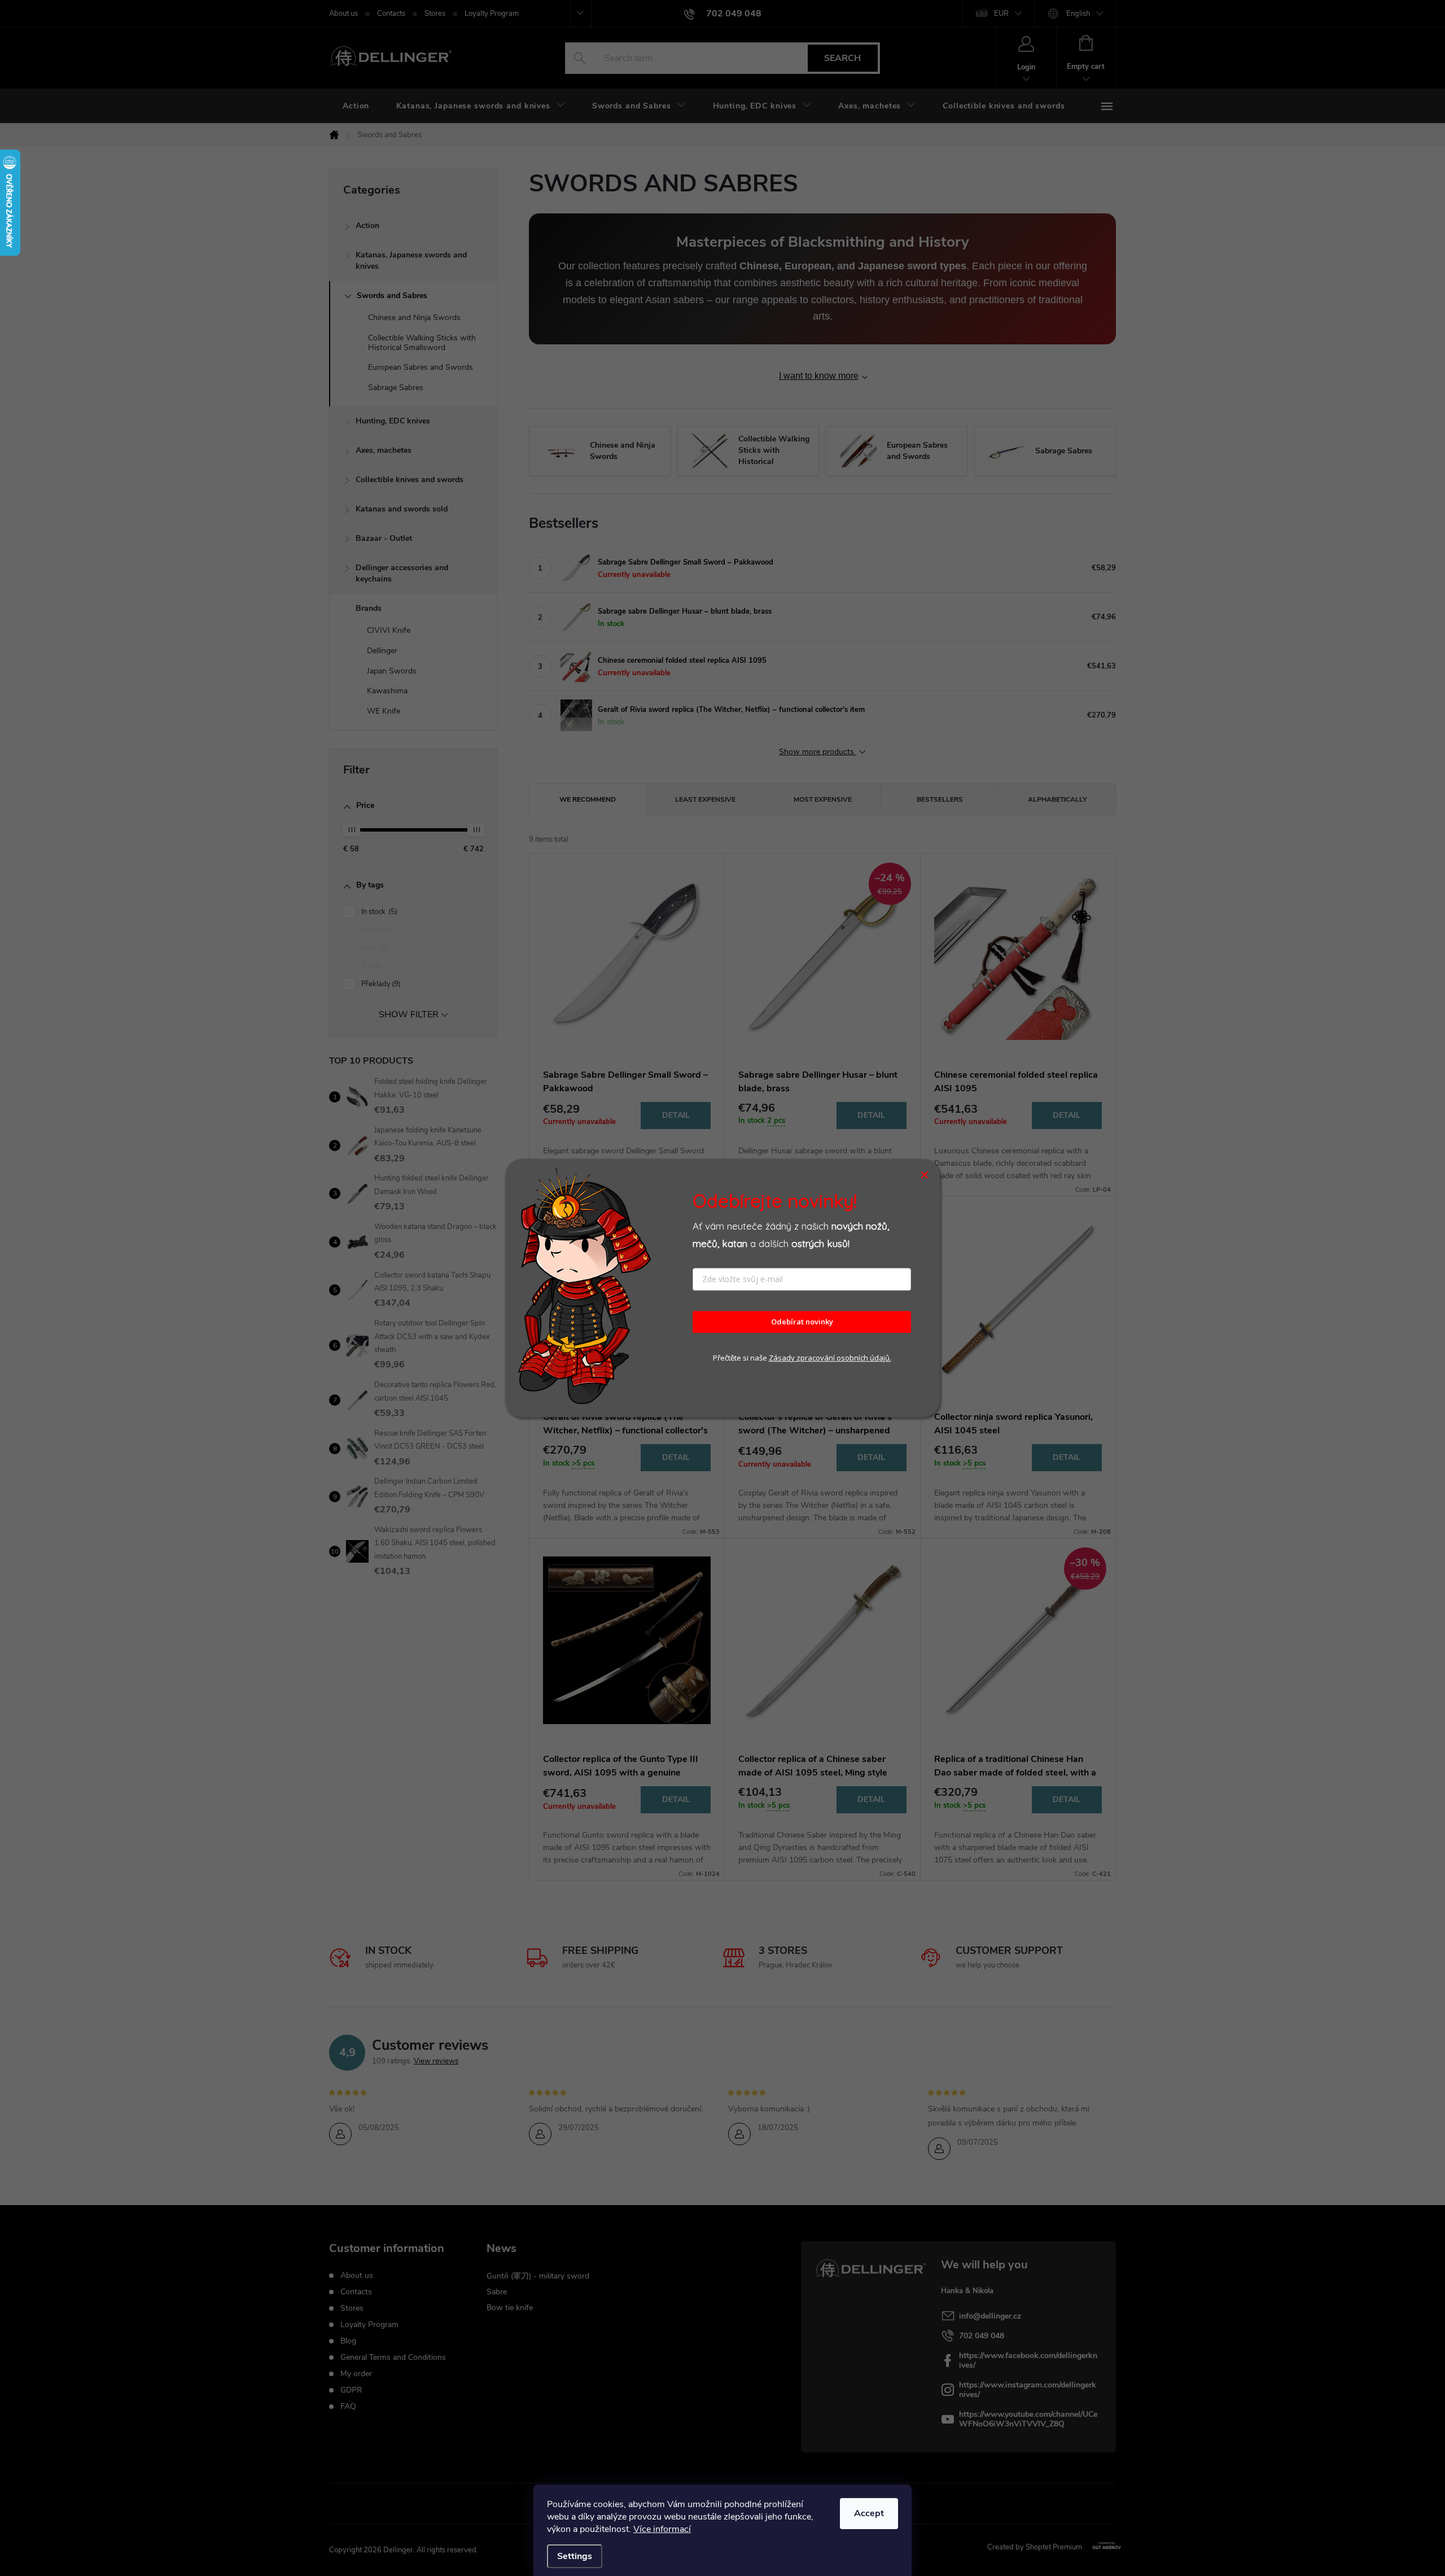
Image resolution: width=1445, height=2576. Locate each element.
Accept (869, 2513)
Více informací (662, 2529)
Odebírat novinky (802, 1322)
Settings (575, 2556)
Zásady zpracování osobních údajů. (830, 1358)
